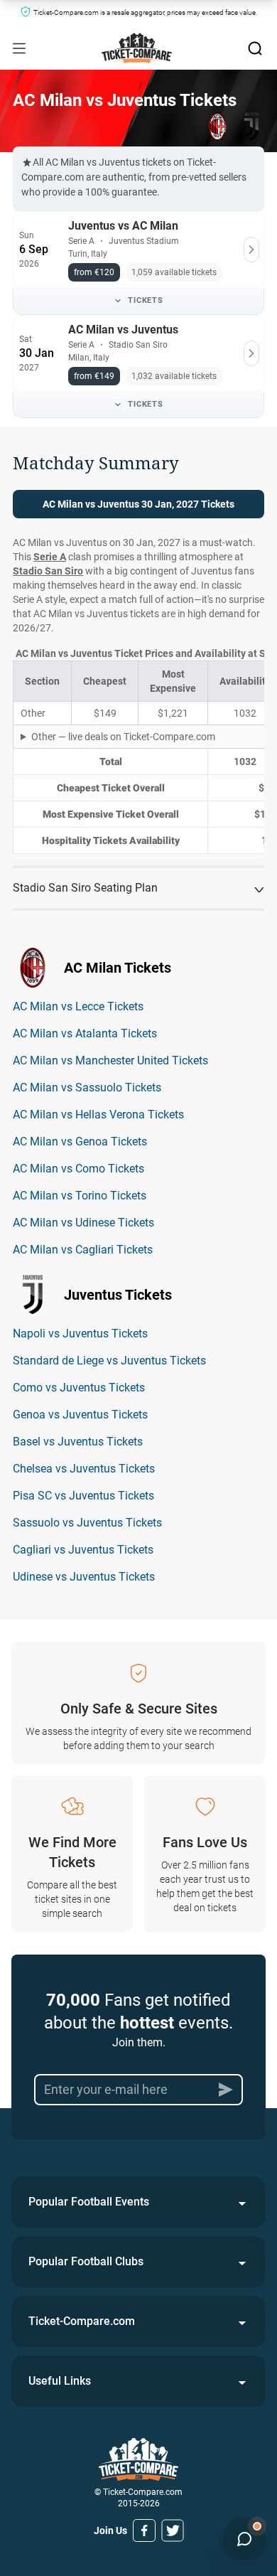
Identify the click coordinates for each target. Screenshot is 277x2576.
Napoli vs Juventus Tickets (80, 1334)
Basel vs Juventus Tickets (78, 1442)
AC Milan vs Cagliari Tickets (83, 1250)
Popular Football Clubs (86, 2261)
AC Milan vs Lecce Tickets (78, 1006)
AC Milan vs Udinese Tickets (83, 1223)
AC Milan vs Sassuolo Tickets (87, 1087)
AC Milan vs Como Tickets (78, 1169)
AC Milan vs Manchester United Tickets (110, 1060)
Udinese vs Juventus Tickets (84, 1577)
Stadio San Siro (48, 571)
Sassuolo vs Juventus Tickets (87, 1523)
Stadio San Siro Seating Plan (85, 888)
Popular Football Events (89, 2202)
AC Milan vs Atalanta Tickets (85, 1033)
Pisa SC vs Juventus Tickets (83, 1496)
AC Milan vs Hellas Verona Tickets (98, 1115)
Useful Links (60, 2381)
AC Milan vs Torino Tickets (80, 1196)
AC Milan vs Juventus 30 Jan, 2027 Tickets (138, 504)
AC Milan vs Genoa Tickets (80, 1142)
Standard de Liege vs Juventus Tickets (109, 1361)
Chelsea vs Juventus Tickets (84, 1469)
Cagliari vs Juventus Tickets (83, 1550)
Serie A (50, 557)
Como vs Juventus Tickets (79, 1388)
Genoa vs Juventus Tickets (80, 1415)
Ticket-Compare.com (82, 2321)
